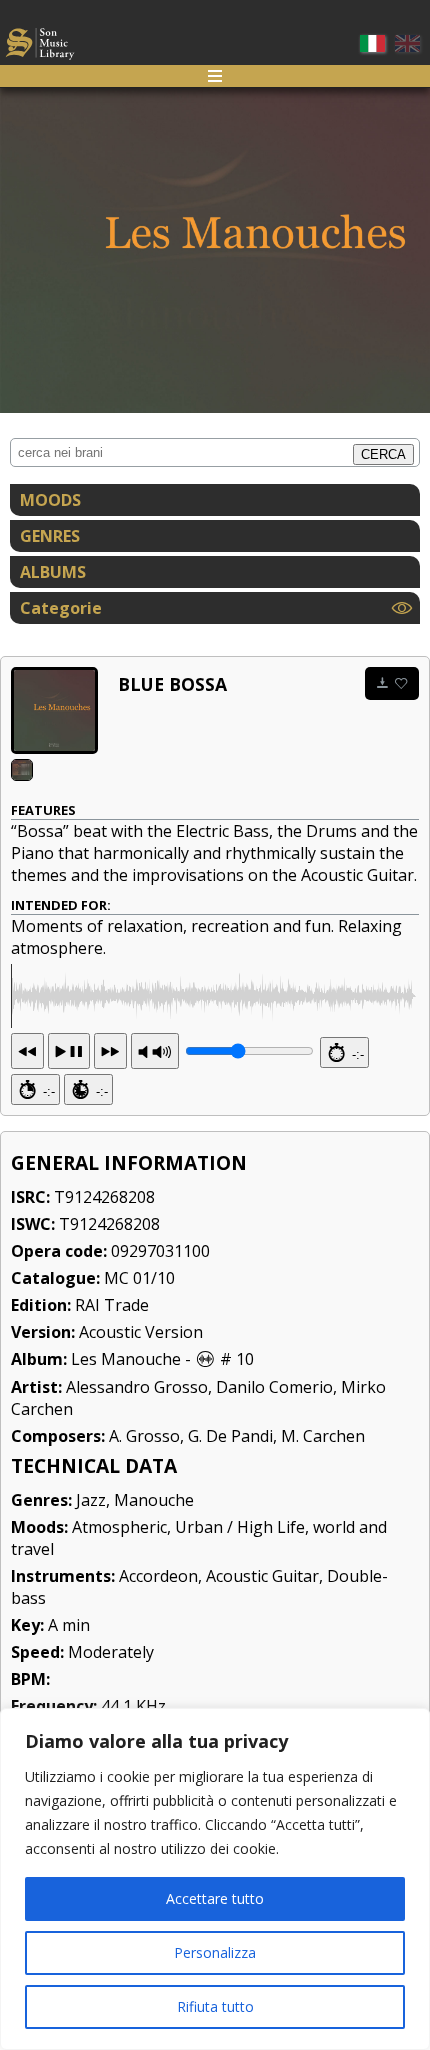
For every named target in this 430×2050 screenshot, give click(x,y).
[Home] (40, 46)
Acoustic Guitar (262, 1576)
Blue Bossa (172, 684)
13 (69, 1051)
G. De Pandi (230, 1436)
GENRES (50, 536)
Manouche (154, 1500)
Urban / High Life (240, 1527)
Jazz (91, 1500)
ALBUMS (53, 572)
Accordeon (158, 1576)
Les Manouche (126, 1359)
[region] (215, 1879)
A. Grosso (144, 1436)
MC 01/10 (139, 1278)
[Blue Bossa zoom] (54, 710)
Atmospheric (119, 1527)
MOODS (50, 500)
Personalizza (215, 1952)
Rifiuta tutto (215, 2006)
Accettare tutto (215, 1898)
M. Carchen (323, 1436)
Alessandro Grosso (137, 1387)
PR (155, 1051)
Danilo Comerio (274, 1387)
